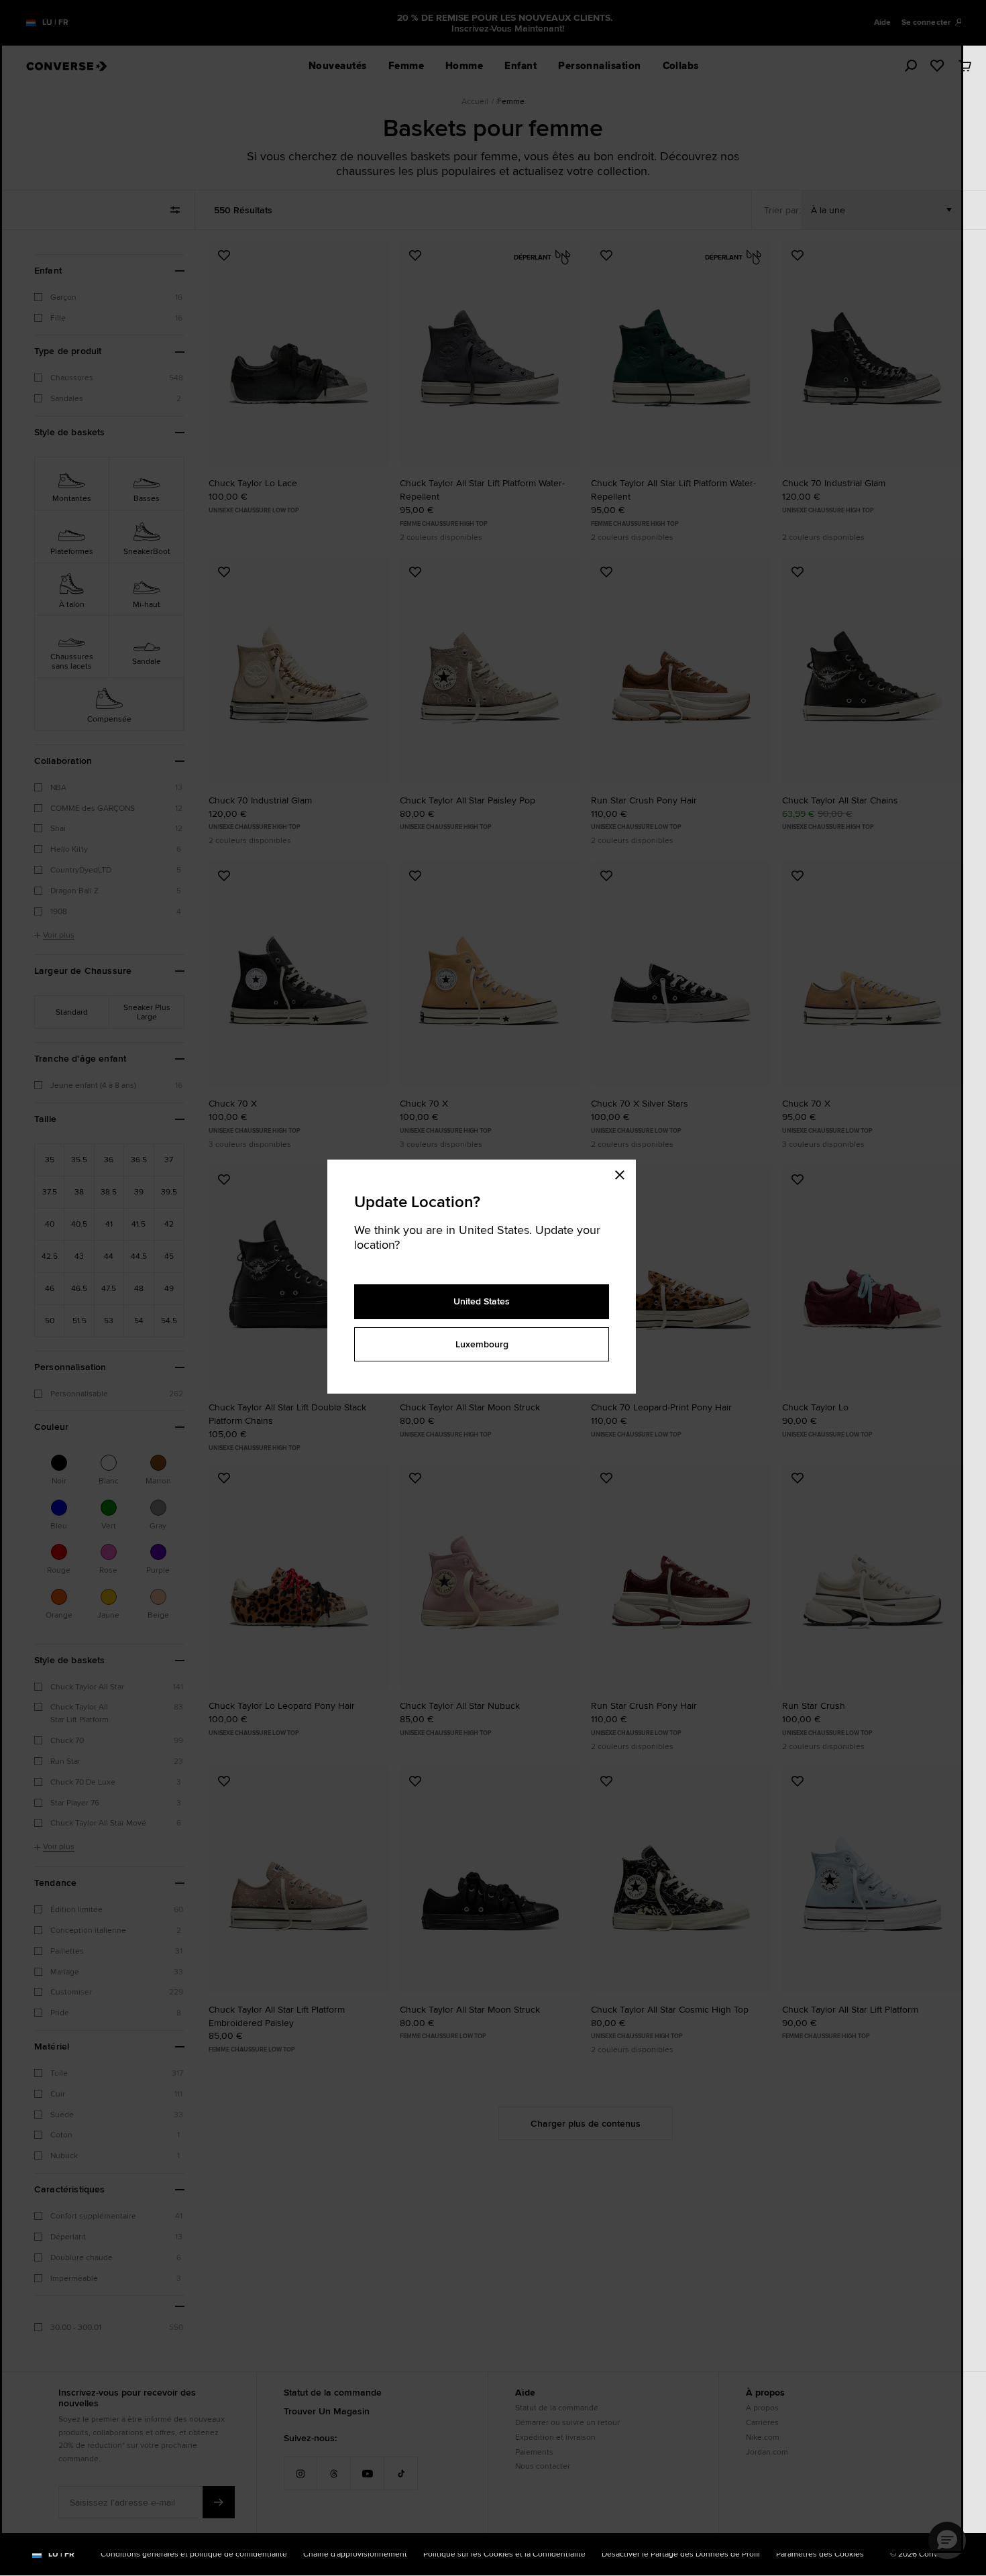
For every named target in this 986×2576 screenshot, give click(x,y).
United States (482, 1301)
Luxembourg (482, 1344)
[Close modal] (624, 1173)
